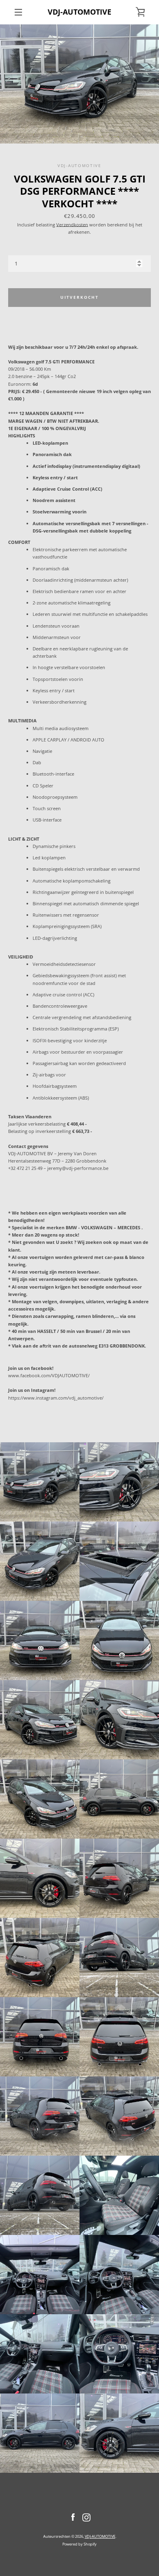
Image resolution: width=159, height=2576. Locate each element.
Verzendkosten (72, 225)
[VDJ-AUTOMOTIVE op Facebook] (73, 2517)
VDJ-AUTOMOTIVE (79, 12)
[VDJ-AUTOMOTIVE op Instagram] (86, 2517)
